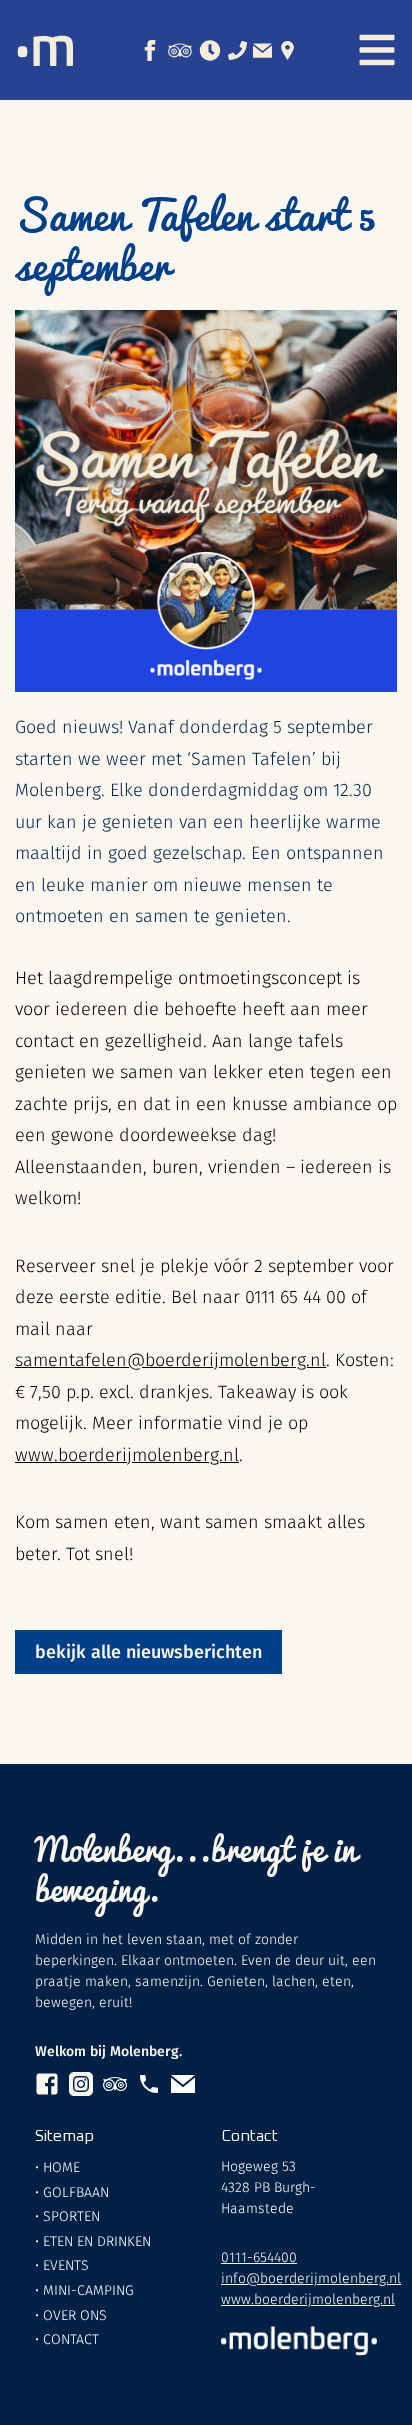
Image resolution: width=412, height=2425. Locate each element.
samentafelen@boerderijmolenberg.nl (170, 1360)
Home (61, 2167)
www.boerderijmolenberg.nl (127, 1455)
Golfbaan (76, 2192)
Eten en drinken (97, 2241)
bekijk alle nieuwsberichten (148, 1652)
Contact (71, 2339)
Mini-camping (88, 2290)
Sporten (71, 2216)
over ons (75, 2315)
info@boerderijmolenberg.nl (311, 2278)
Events (66, 2265)
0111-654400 (259, 2257)
